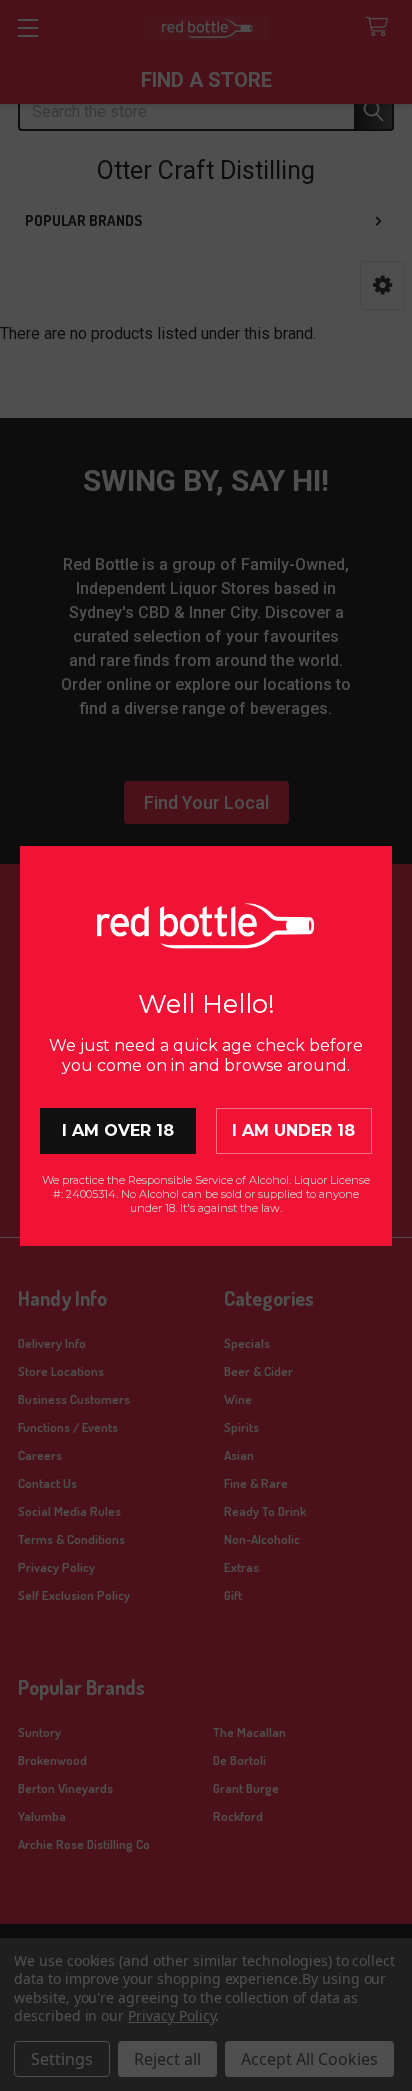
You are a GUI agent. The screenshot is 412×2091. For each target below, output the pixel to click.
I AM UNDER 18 (293, 1130)
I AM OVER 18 (118, 1130)
